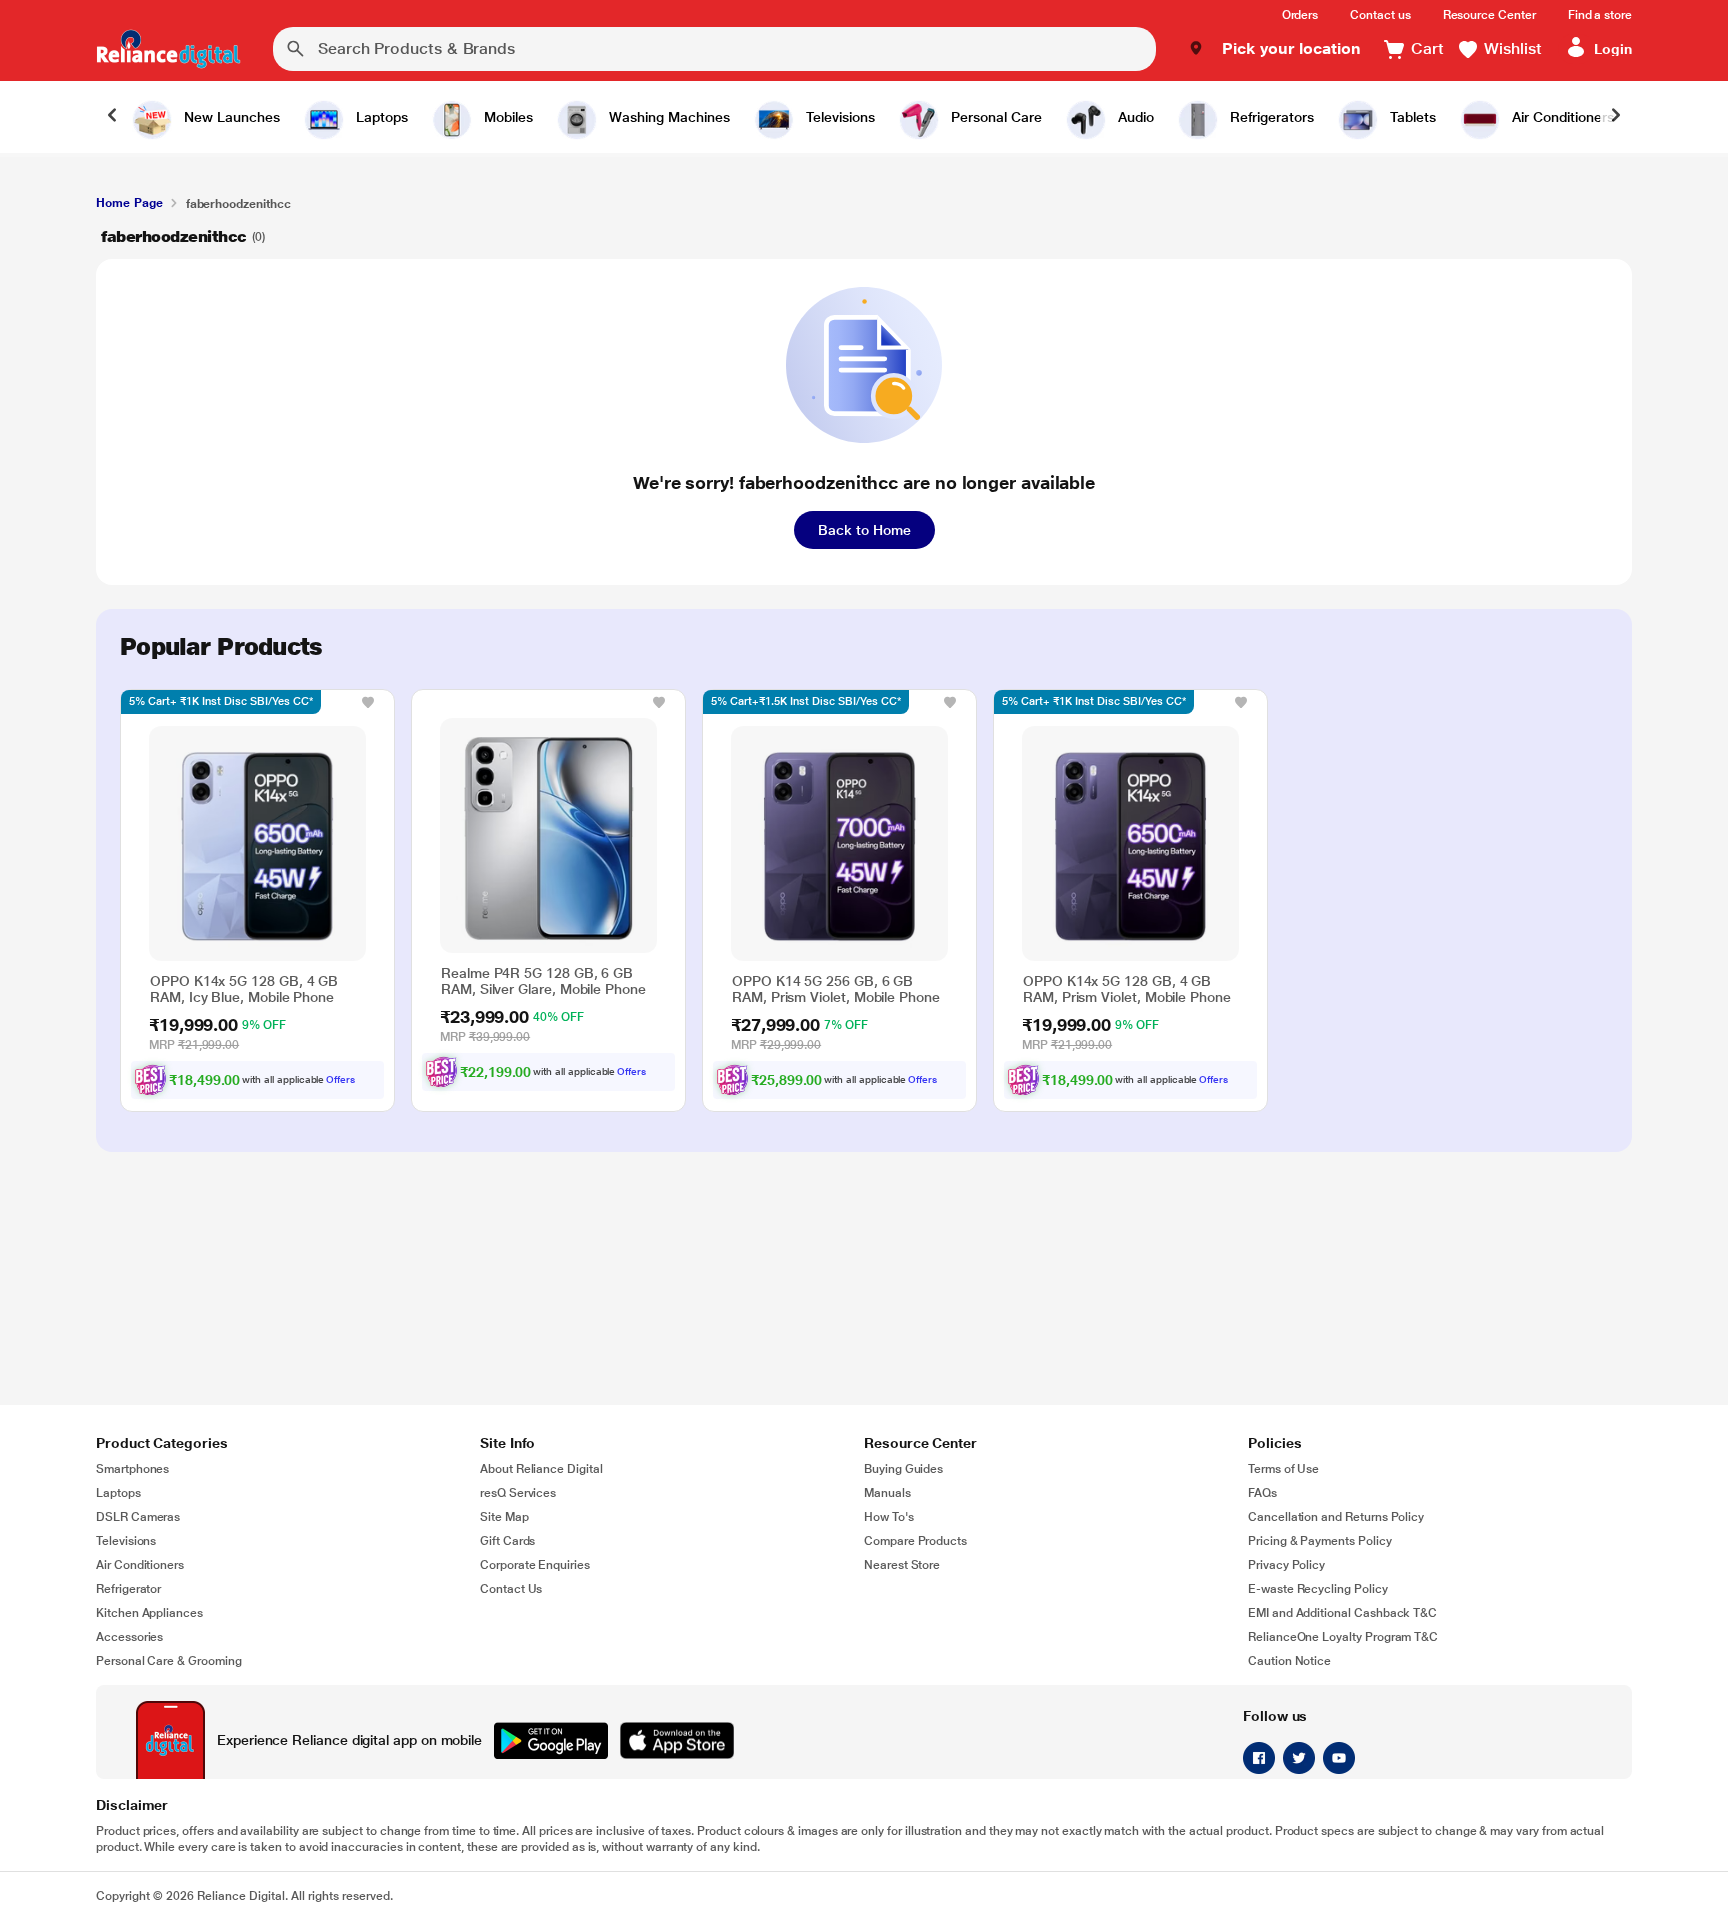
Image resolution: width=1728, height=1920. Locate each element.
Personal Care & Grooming (169, 1661)
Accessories (129, 1637)
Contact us (1380, 15)
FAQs (1262, 1493)
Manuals (887, 1493)
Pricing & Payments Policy (1320, 1541)
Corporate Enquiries (535, 1565)
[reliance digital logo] (168, 49)
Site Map (504, 1517)
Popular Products (221, 647)
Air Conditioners (140, 1565)
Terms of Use (1283, 1469)
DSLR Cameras (138, 1517)
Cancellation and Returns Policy (1336, 1517)
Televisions (126, 1541)
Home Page (129, 203)
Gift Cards (507, 1541)
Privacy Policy (1286, 1565)
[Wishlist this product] (368, 702)
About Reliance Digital (541, 1469)
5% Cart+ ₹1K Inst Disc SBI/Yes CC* (221, 701)
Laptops (118, 1493)
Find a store (1600, 15)
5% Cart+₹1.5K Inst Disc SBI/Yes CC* (806, 701)
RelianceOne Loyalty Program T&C (1343, 1637)
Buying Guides (903, 1469)
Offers (340, 1079)
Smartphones (132, 1469)
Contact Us (511, 1589)
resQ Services (518, 1493)
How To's (889, 1517)
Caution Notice (1289, 1661)
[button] (1274, 49)
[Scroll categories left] (112, 117)
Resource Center (1489, 15)
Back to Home (864, 530)
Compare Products (915, 1541)
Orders (1300, 15)
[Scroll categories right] (1616, 117)
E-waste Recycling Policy (1318, 1589)
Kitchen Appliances (149, 1613)
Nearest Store (902, 1565)
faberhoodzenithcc (174, 236)
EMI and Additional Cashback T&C (1342, 1613)
